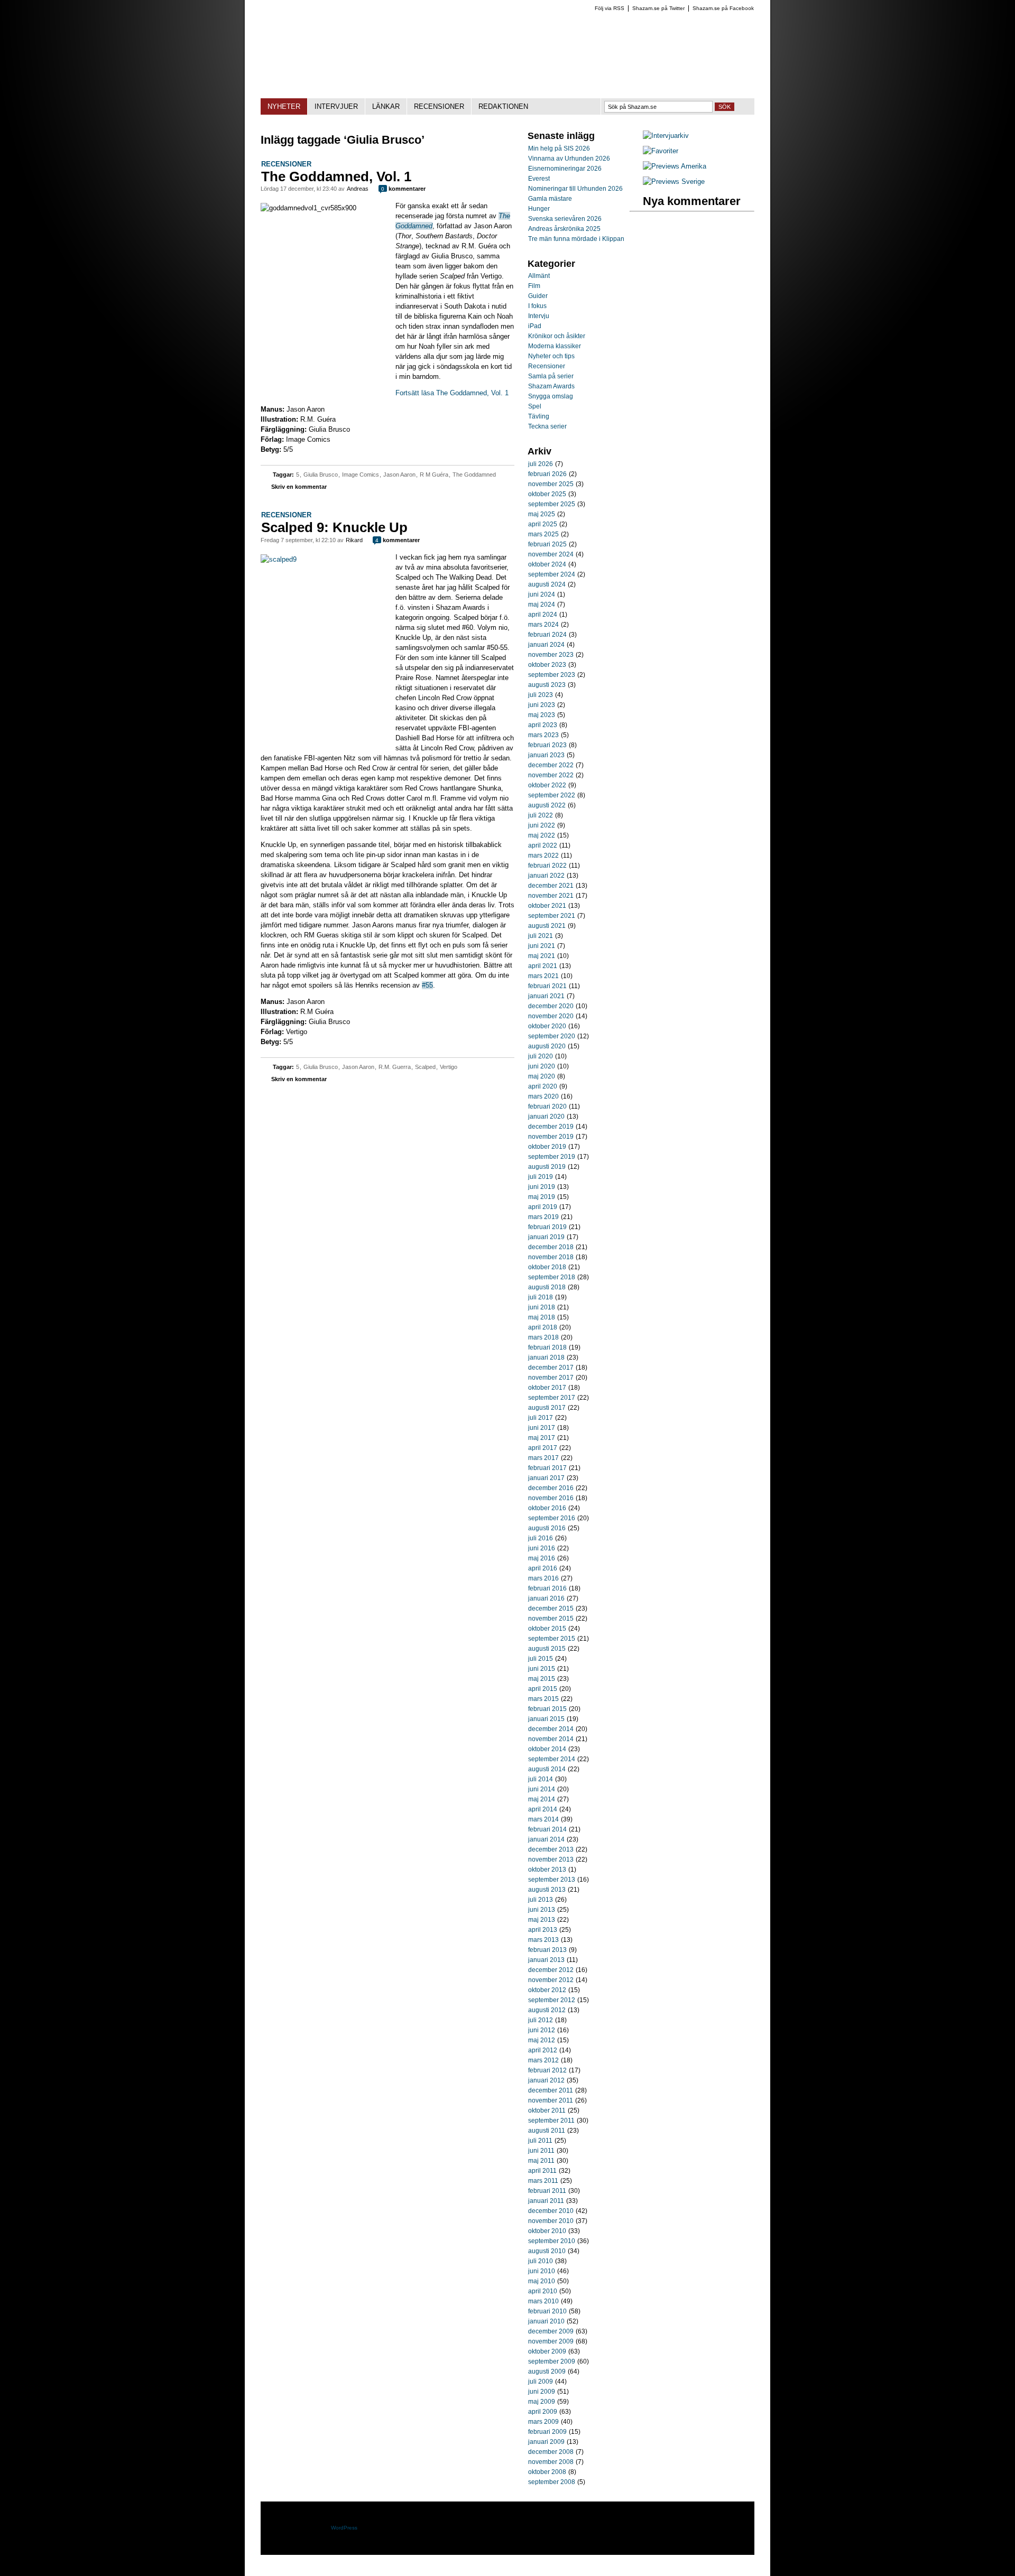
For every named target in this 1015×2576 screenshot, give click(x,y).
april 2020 (543, 1086)
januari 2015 (546, 1719)
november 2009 (551, 2341)
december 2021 (551, 886)
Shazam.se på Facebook (723, 8)
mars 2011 (543, 2181)
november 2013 (551, 1859)
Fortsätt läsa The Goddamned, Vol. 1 (452, 393)
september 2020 (552, 1036)
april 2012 (543, 2050)
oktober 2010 (547, 2231)
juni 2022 (542, 825)
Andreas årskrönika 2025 (564, 229)
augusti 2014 (547, 1769)
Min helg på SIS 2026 (559, 148)
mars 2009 (543, 2422)
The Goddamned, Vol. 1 (336, 176)
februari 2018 (547, 1347)
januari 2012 (546, 2080)
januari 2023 (546, 755)
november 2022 (551, 775)
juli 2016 (541, 1538)
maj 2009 (542, 2402)
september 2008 (552, 2482)
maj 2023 (542, 715)
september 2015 (552, 1639)
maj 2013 (542, 1920)
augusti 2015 (547, 1649)
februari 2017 (547, 1468)
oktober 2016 (547, 1508)
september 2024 (552, 574)
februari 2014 (547, 1829)
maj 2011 (541, 2161)
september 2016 (552, 1518)
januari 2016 (546, 1598)
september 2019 (552, 1157)
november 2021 (551, 896)
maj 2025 (542, 514)
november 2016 (551, 1498)
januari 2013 (546, 1960)
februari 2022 (547, 866)
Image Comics (361, 475)
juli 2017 (541, 1418)
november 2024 (551, 554)
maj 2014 (542, 1799)
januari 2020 (546, 1117)
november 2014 (551, 1739)
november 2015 (551, 1619)
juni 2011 (541, 2151)
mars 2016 (543, 1578)
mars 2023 (543, 735)
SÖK (725, 107)
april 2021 (543, 966)
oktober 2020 (547, 1026)
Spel (535, 406)
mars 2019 (543, 1217)
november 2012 (551, 1980)
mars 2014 (543, 1819)
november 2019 (551, 1137)
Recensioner (286, 164)
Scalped (425, 1067)
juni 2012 (542, 2030)
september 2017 (552, 1398)
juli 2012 (541, 2020)
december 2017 (551, 1368)
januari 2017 (546, 1478)
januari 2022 (546, 876)
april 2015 (543, 1689)
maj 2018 (542, 1317)
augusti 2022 (547, 805)
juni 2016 (542, 1548)
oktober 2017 (547, 1388)
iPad (535, 326)
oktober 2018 (547, 1267)
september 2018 (552, 1277)
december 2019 (551, 1127)
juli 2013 (541, 1900)
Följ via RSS (610, 8)
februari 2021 (547, 986)
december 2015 (551, 1608)
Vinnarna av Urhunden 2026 (569, 159)
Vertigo (449, 1067)
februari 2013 (547, 1950)
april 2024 (543, 615)
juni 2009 (542, 2392)
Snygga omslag (551, 396)
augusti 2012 (547, 2010)
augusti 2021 (547, 926)
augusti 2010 (547, 2251)
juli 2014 (541, 1779)
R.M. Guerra (395, 1067)
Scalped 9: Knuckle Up (334, 527)
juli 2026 (541, 464)
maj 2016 (542, 1558)
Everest (539, 179)
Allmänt (539, 276)
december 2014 (551, 1729)
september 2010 (552, 2241)
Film (534, 286)
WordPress (344, 2528)
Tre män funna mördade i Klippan (576, 239)
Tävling (539, 416)
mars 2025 (543, 534)
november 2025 (551, 484)
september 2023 (552, 675)
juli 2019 (541, 1177)
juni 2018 (542, 1307)
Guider (538, 296)
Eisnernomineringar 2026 (565, 169)
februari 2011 (547, 2191)
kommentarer (403, 189)
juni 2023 (542, 705)
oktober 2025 (547, 494)
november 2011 (551, 2100)
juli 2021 (541, 936)
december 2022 (551, 765)
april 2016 (543, 1568)
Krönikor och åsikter (557, 336)
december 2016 (551, 1488)
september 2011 (551, 2121)
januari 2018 (546, 1357)
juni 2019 (542, 1187)
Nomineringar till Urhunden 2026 (575, 189)
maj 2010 (542, 2281)
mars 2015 (543, 1699)
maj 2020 (542, 1076)
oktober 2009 (547, 2351)
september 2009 (552, 2361)
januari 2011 (546, 2201)
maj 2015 (542, 1679)
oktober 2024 (547, 564)
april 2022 (543, 845)
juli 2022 (541, 815)
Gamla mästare (550, 199)
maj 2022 (542, 835)
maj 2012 (542, 2040)
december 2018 (551, 1247)
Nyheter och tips (551, 356)
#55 (427, 985)
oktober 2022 (547, 785)
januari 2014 (546, 1839)
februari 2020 (547, 1106)
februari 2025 (547, 544)
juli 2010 (541, 2261)
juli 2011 (540, 2141)
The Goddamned (474, 475)
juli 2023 (541, 695)
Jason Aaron (399, 475)
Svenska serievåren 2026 (565, 219)
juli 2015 (541, 1659)
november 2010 (551, 2221)
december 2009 (551, 2331)
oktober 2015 (547, 1629)
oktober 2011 (547, 2110)
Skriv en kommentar (299, 487)
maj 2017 (542, 1438)
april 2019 (543, 1207)
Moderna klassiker (555, 346)
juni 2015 (542, 1669)
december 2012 (551, 1970)
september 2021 (552, 916)
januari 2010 (546, 2321)
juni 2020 (542, 1066)
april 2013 (543, 1930)
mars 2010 (543, 2301)
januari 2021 (546, 996)
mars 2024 (543, 625)
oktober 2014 (547, 1749)
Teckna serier (547, 426)
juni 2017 (542, 1428)
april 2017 (543, 1448)
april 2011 (542, 2171)
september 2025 (552, 504)
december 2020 (551, 1006)
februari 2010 (547, 2311)
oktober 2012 (547, 1990)
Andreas (358, 189)
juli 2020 (541, 1056)
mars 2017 (543, 1458)
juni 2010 (542, 2271)
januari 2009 (546, 2442)
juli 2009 (541, 2382)
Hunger (539, 209)
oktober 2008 (547, 2472)
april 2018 (543, 1327)
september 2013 (552, 1880)
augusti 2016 (547, 1528)
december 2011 (551, 2090)
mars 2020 (543, 1096)
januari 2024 (546, 645)
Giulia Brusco (321, 475)
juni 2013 (542, 1910)
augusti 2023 (547, 685)
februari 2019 (547, 1227)
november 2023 (551, 655)
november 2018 (551, 1257)
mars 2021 (543, 976)
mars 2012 (543, 2060)
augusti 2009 (547, 2372)
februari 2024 (547, 635)
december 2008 (551, 2452)
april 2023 (543, 725)
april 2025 (543, 524)
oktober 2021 (547, 906)
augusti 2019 (547, 1167)
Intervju (539, 316)
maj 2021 (542, 956)
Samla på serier (551, 376)
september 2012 (552, 2000)
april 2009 (543, 2412)
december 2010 (551, 2211)
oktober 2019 (547, 1147)
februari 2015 (547, 1709)
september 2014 (552, 1759)
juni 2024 (542, 594)
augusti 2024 (547, 584)
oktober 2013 (547, 1870)
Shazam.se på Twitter (658, 8)
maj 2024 (542, 605)
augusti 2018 (547, 1287)
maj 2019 (542, 1197)
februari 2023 (547, 745)
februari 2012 (547, 2070)
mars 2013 (543, 1940)
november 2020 (551, 1016)
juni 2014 (542, 1789)
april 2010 (543, 2291)
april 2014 (543, 1809)
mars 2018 (543, 1337)
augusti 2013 (547, 1890)
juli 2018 (541, 1297)
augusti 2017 (547, 1408)
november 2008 (551, 2462)
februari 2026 (547, 474)
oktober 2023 (547, 665)
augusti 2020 (547, 1046)
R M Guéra (434, 475)
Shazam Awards (551, 386)
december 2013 (551, 1849)
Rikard (354, 540)
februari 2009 (547, 2432)
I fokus (537, 306)
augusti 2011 (547, 2131)
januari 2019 (546, 1237)
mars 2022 (543, 855)
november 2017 (551, 1378)
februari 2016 (547, 1588)
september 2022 (552, 795)
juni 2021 (542, 946)
